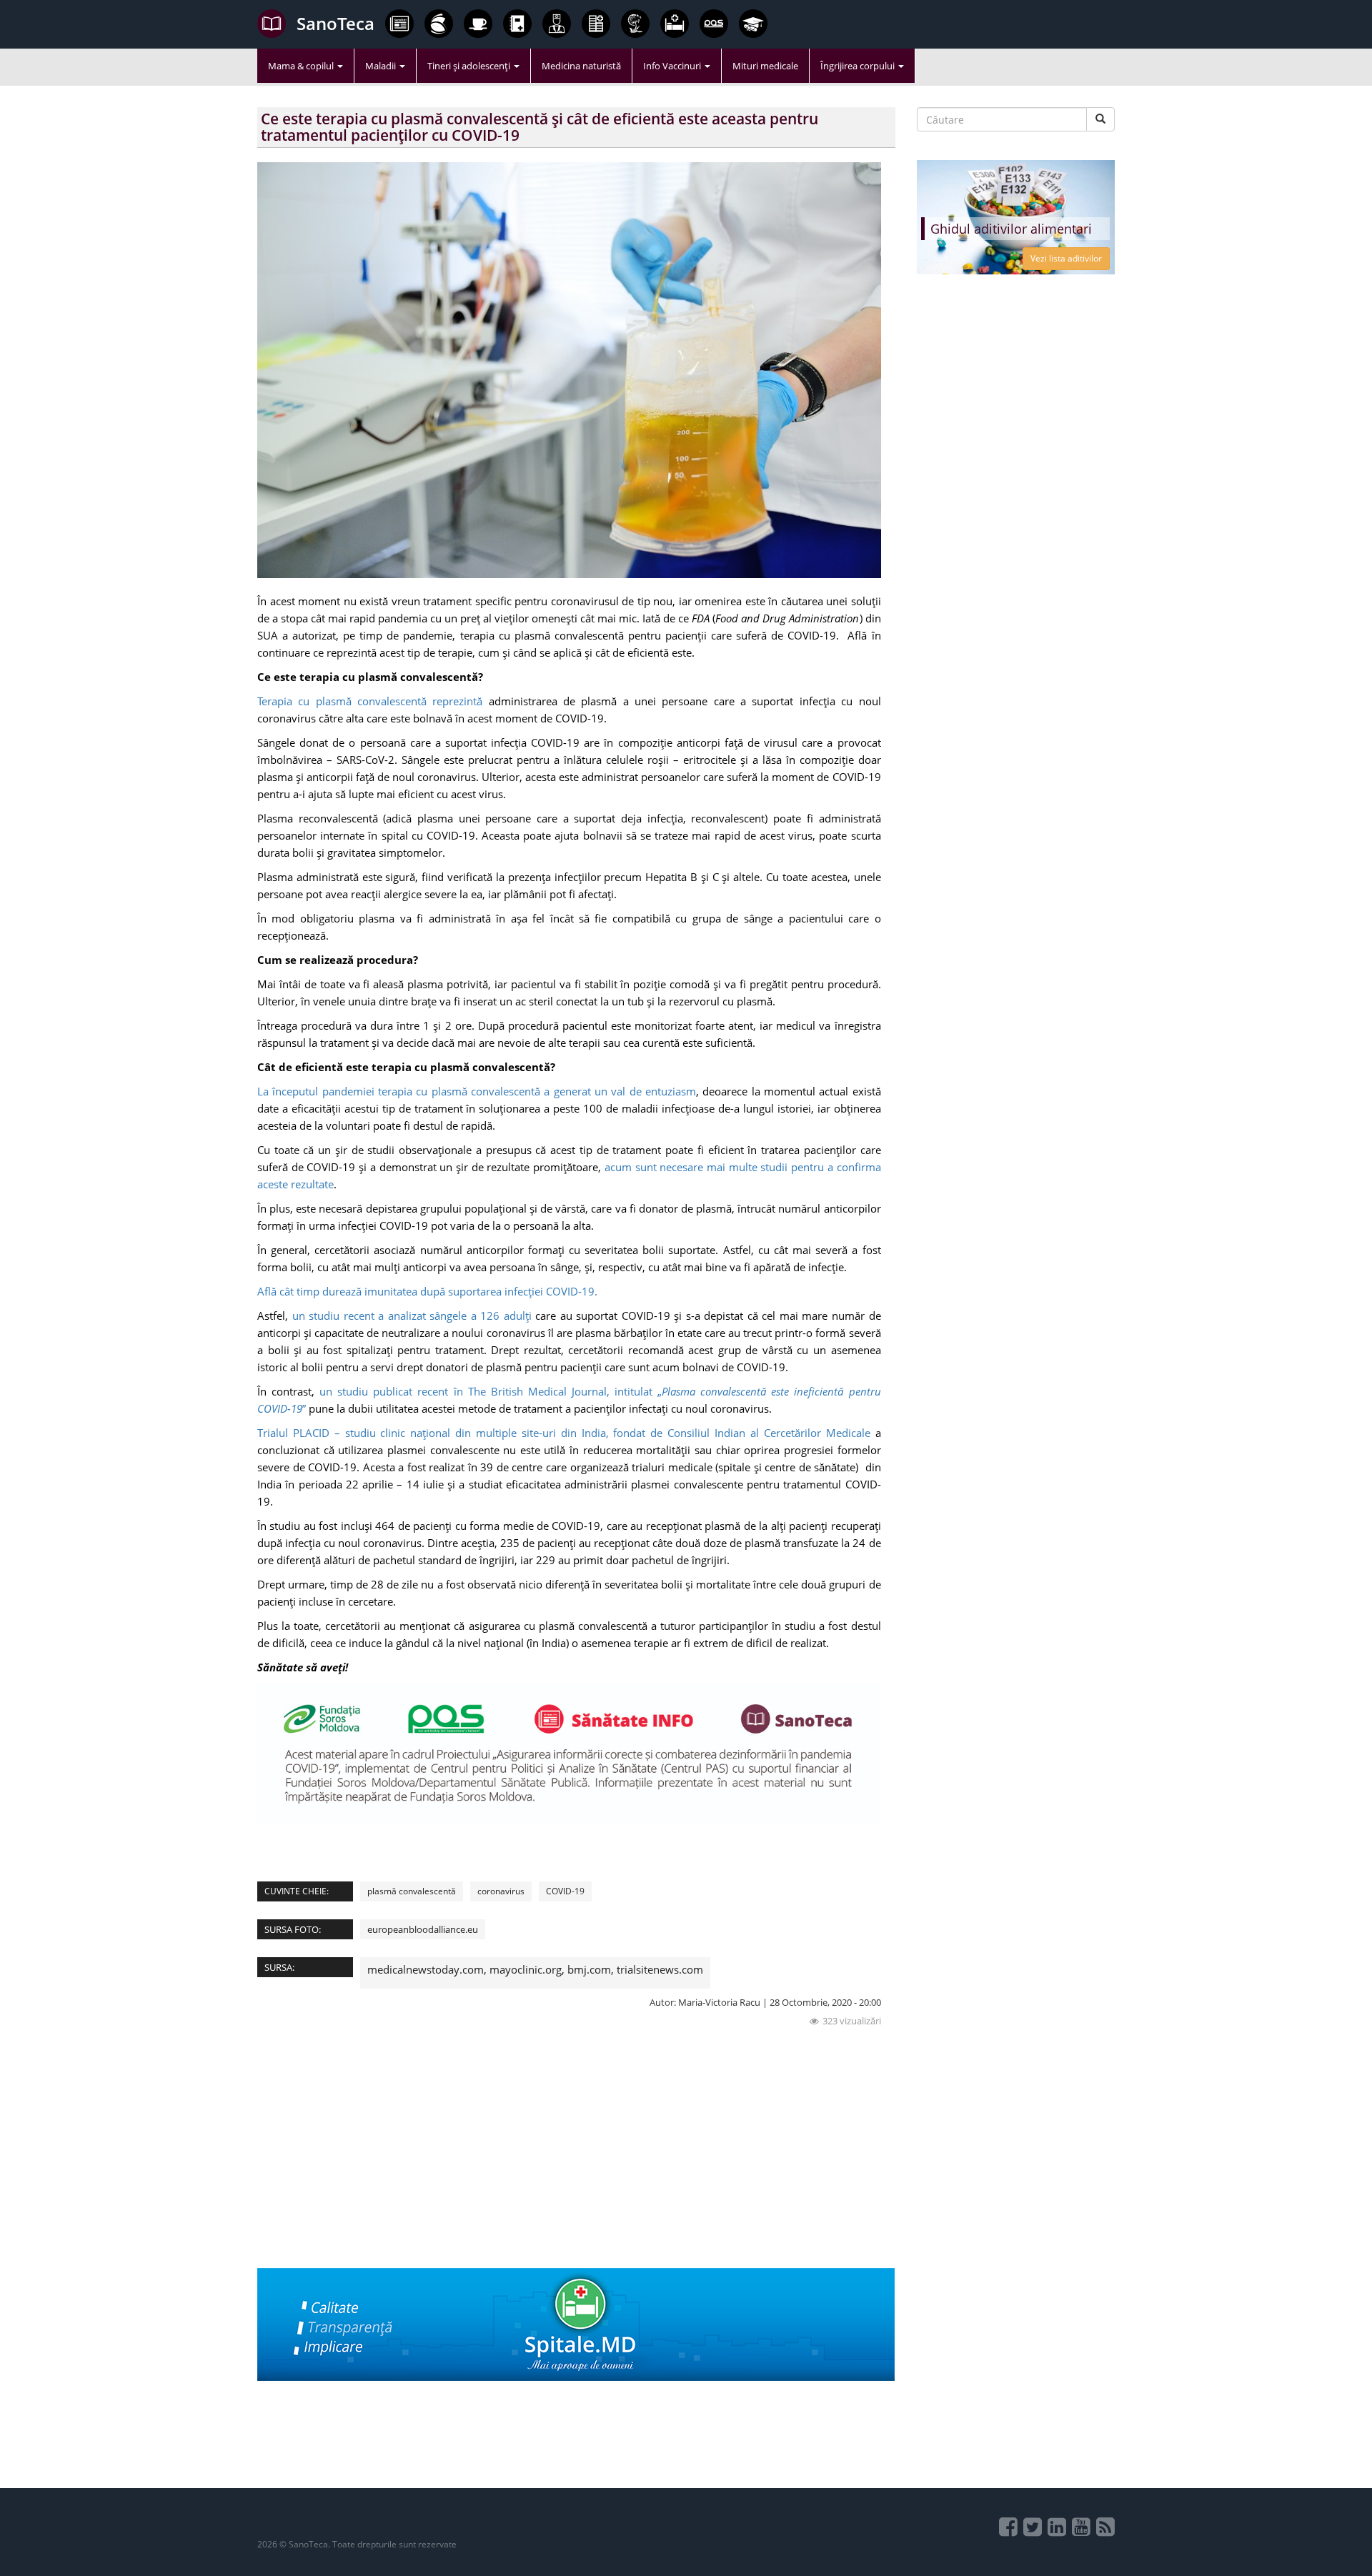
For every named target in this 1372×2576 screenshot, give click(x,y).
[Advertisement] (576, 2168)
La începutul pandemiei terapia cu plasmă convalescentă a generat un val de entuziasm (477, 1091)
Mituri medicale (765, 66)
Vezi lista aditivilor (1066, 258)
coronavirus (501, 1891)
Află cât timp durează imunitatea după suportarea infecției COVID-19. (429, 1291)
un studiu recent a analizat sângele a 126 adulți (412, 1316)
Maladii (382, 66)
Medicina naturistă (581, 66)
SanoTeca (335, 23)
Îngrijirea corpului (859, 66)
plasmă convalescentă (412, 1891)
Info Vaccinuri (673, 66)
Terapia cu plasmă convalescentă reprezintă (370, 701)
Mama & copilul (302, 66)
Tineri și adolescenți (470, 66)
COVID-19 (565, 1891)
